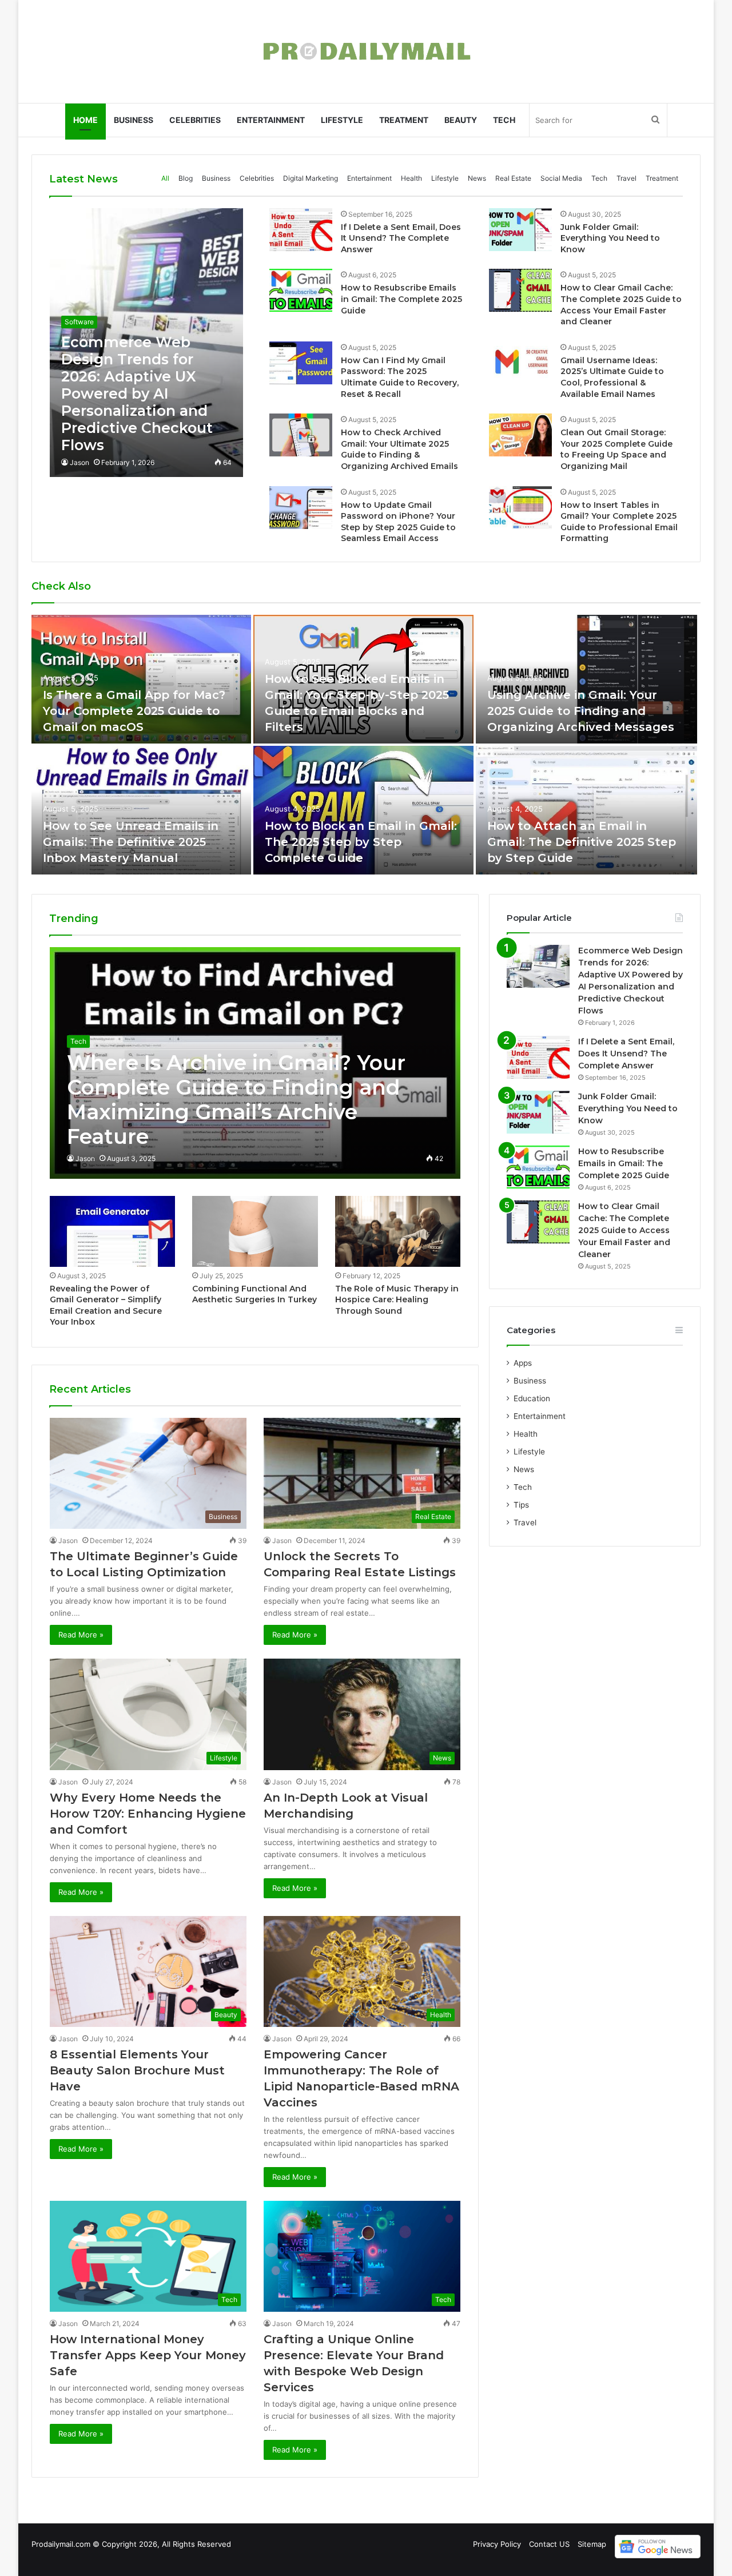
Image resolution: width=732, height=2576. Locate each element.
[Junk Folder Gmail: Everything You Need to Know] (520, 230)
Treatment (404, 120)
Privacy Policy (497, 2544)
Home (85, 120)
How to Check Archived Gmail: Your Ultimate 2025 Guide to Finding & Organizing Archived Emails (399, 449)
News (477, 178)
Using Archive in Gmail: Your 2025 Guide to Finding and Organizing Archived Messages (581, 711)
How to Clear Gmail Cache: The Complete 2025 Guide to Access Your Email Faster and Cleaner (621, 305)
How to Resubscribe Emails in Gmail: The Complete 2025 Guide (401, 299)
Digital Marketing (311, 178)
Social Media (561, 178)
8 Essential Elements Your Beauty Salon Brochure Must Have (137, 2070)
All (165, 178)
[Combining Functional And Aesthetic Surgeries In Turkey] (255, 1231)
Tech (504, 120)
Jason (79, 462)
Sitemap (592, 2544)
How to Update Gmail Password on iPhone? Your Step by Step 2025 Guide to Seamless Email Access (398, 522)
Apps (523, 1363)
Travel (626, 178)
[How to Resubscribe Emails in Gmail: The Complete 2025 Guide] (301, 290)
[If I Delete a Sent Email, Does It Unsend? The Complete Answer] (301, 230)
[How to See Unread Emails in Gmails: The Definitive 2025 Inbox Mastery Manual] (141, 810)
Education (532, 1398)
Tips (521, 1505)
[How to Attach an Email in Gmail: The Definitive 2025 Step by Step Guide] (587, 810)
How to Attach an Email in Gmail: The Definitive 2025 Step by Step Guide (582, 842)
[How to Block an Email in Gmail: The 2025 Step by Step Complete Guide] (363, 810)
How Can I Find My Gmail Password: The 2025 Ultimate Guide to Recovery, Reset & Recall (400, 377)
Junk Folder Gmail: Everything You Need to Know (610, 238)
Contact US (549, 2544)
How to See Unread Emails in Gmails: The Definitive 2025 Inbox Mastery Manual (131, 842)
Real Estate (513, 178)
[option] (366, 746)
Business (134, 120)
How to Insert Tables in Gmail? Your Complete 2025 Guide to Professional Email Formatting (619, 522)
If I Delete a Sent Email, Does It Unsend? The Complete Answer (401, 238)
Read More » (81, 1635)
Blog (186, 178)
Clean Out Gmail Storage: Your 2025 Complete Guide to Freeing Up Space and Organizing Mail (616, 449)
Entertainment (271, 120)
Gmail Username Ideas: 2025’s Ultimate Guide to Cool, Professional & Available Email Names (612, 377)
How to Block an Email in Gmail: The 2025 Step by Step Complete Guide (361, 842)
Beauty (461, 120)
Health (411, 178)
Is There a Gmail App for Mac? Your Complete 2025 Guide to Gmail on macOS (134, 711)
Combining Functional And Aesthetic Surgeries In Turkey (254, 1294)
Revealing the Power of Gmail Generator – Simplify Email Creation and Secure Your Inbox (106, 1305)
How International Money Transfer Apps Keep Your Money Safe (148, 2355)
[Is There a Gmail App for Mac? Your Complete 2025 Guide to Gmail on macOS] (141, 679)
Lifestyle (342, 120)
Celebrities (195, 120)
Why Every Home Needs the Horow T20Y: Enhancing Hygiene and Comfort (148, 1814)
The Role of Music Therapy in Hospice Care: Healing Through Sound (397, 1300)
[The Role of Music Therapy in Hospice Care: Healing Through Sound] (398, 1231)
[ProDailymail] (366, 51)
